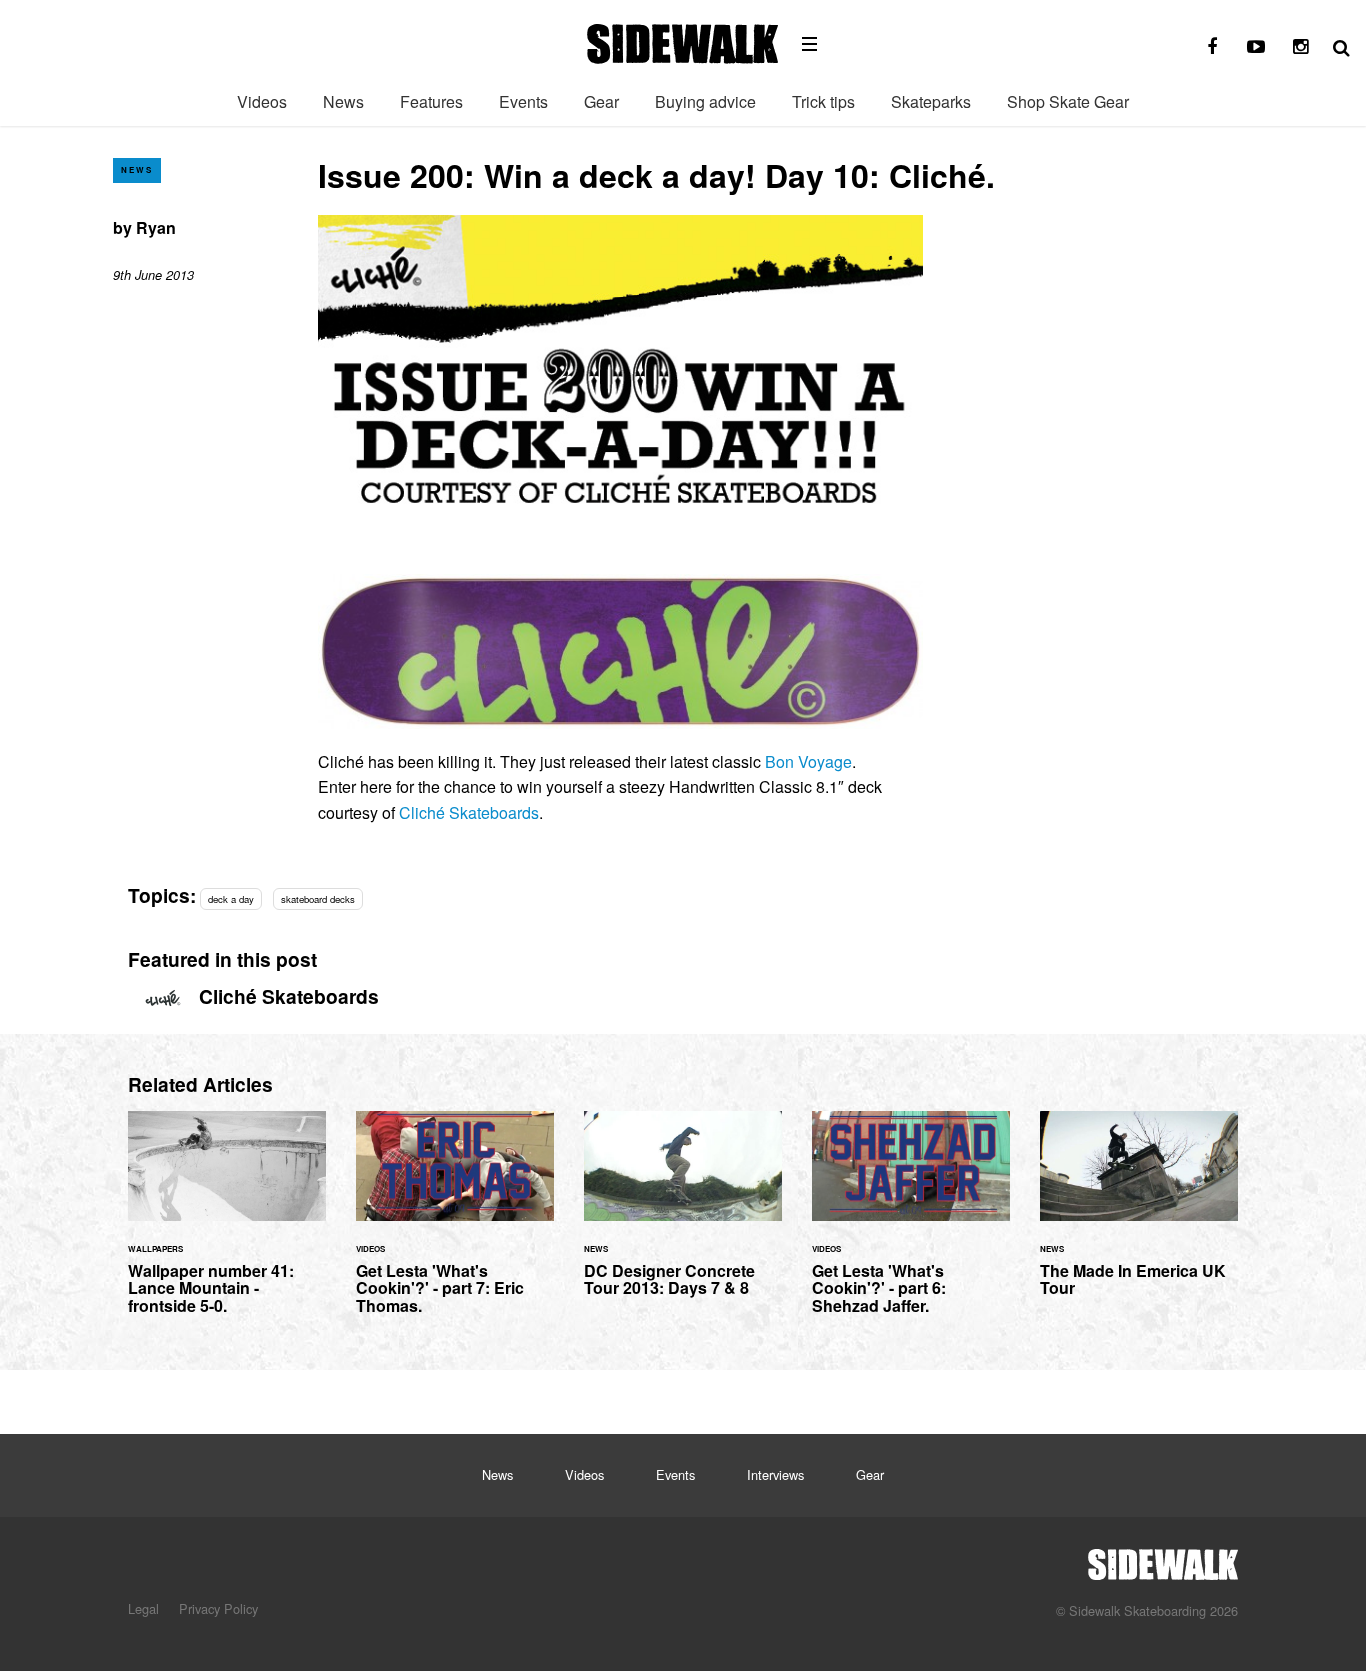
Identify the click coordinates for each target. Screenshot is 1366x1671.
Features (431, 101)
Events (523, 101)
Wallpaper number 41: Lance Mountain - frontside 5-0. (227, 1225)
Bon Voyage (808, 761)
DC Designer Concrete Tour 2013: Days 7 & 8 (683, 1216)
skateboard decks (318, 899)
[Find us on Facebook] (1212, 47)
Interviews (775, 1474)
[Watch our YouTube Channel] (1256, 47)
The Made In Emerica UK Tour (1139, 1216)
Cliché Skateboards (469, 812)
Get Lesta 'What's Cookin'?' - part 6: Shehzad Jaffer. (911, 1225)
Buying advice (705, 101)
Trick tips (823, 101)
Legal (143, 1608)
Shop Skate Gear (1068, 101)
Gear (601, 101)
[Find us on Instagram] (1300, 47)
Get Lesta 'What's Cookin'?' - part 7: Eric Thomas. (455, 1225)
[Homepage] (1163, 1559)
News (343, 101)
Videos (262, 101)
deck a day (231, 899)
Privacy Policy (218, 1608)
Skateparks (931, 101)
